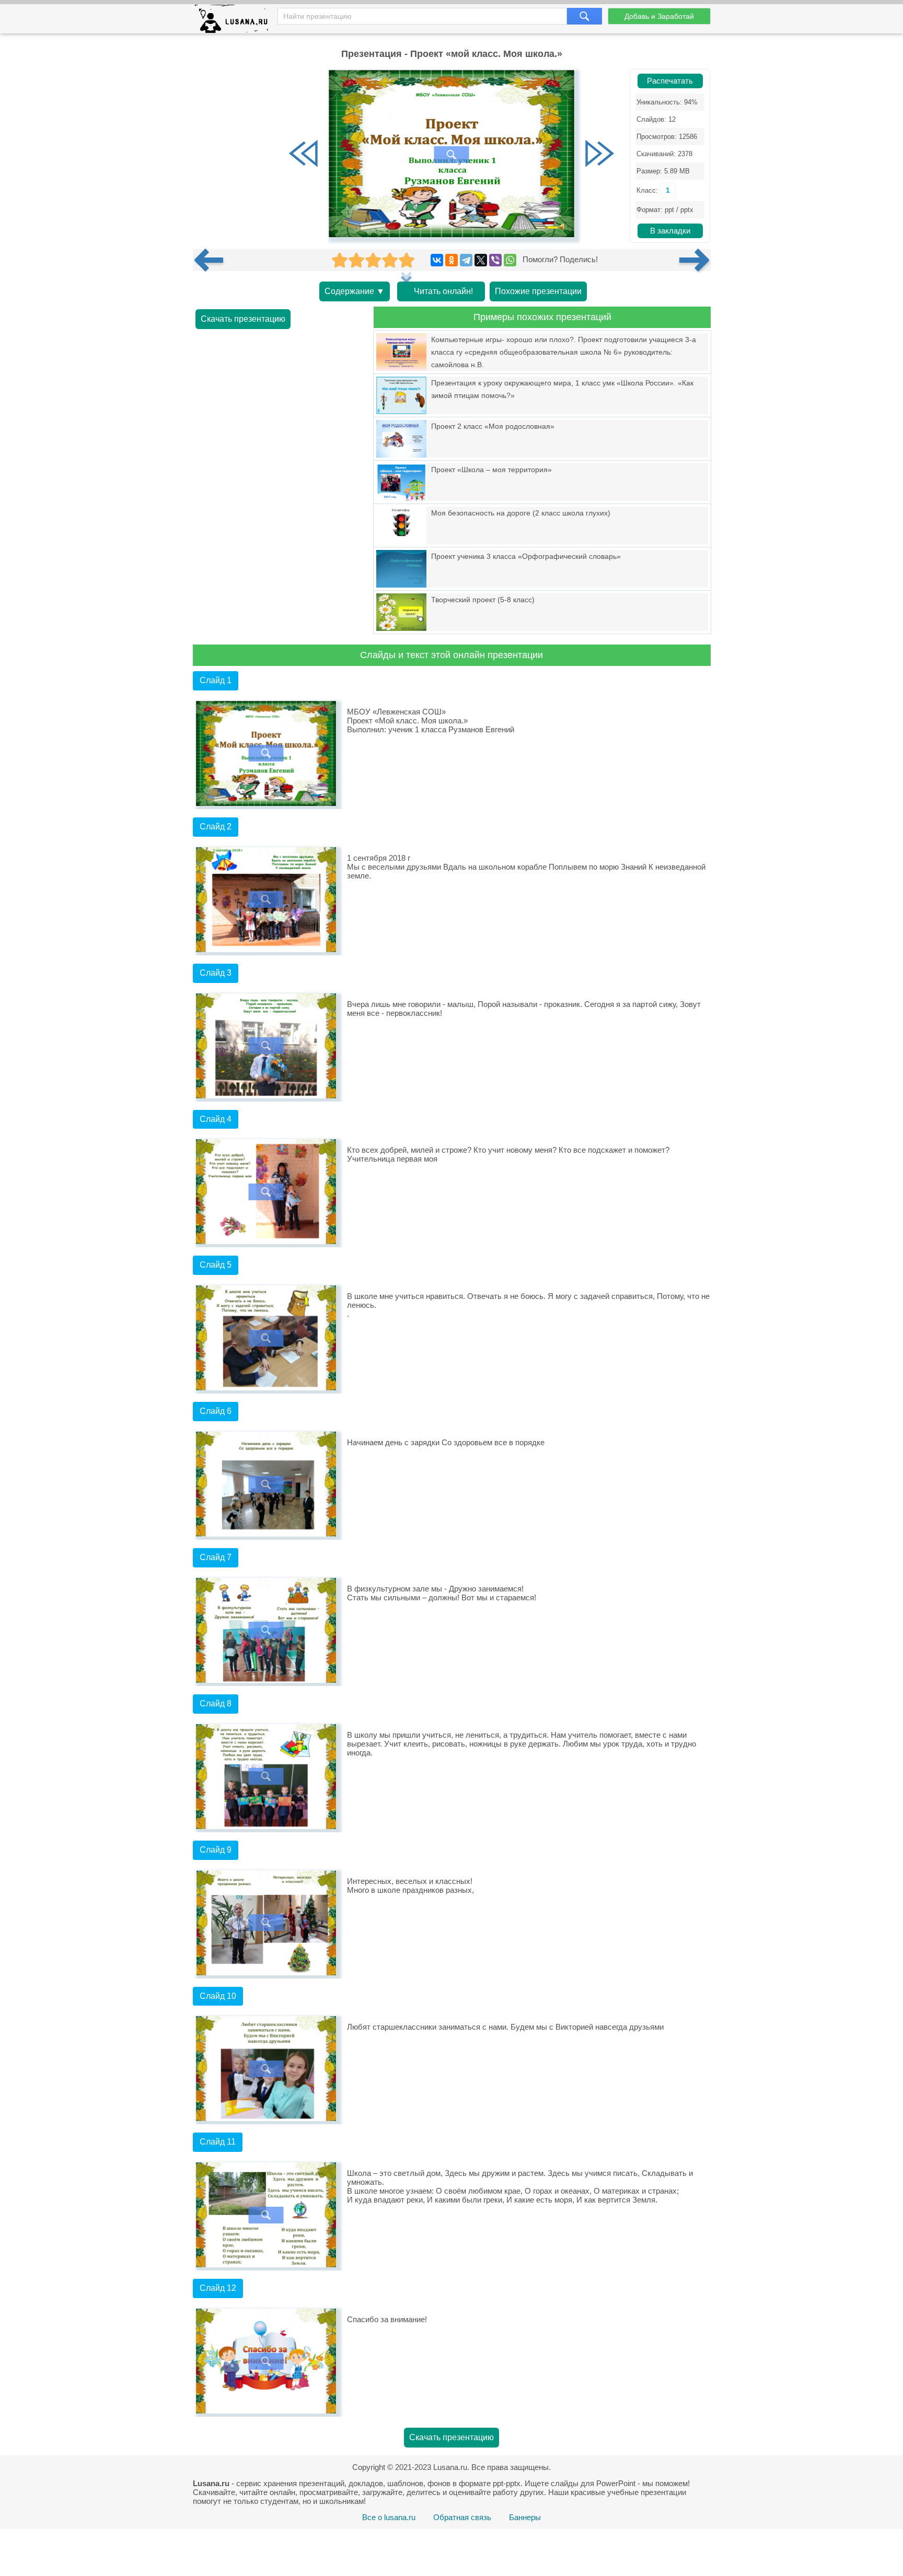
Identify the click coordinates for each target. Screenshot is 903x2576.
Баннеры (525, 2517)
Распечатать (670, 81)
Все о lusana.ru (389, 2517)
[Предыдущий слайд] (304, 155)
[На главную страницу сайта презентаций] (235, 21)
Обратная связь (462, 2517)
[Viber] (495, 260)
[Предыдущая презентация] (213, 260)
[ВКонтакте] (437, 260)
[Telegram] (466, 260)
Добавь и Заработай (659, 16)
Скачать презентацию (243, 319)
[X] (481, 260)
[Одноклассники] (451, 260)
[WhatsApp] (510, 260)
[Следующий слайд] (599, 155)
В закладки (670, 231)
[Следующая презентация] (695, 260)
